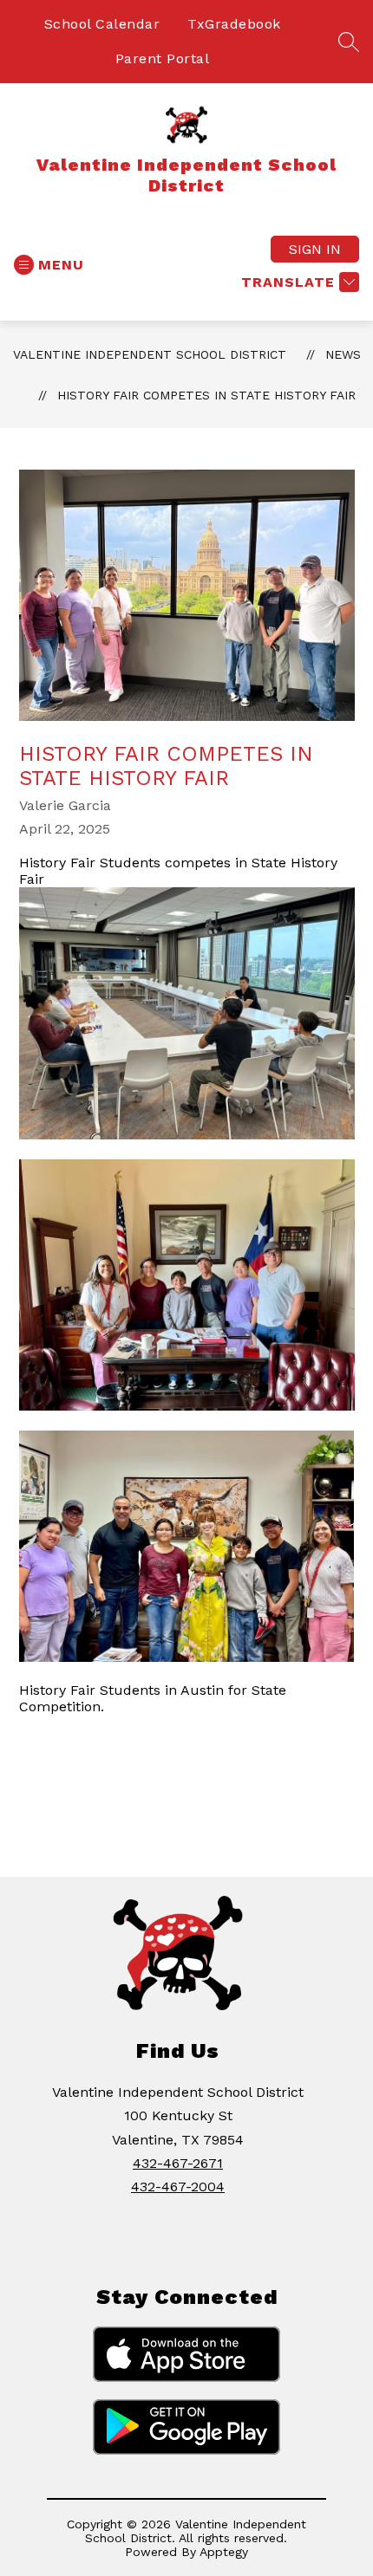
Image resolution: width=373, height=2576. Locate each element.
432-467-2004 (178, 2187)
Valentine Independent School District (150, 354)
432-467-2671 (178, 2163)
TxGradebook (234, 24)
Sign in (315, 249)
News (343, 354)
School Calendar (102, 24)
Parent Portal (163, 58)
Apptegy (224, 2552)
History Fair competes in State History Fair (206, 395)
